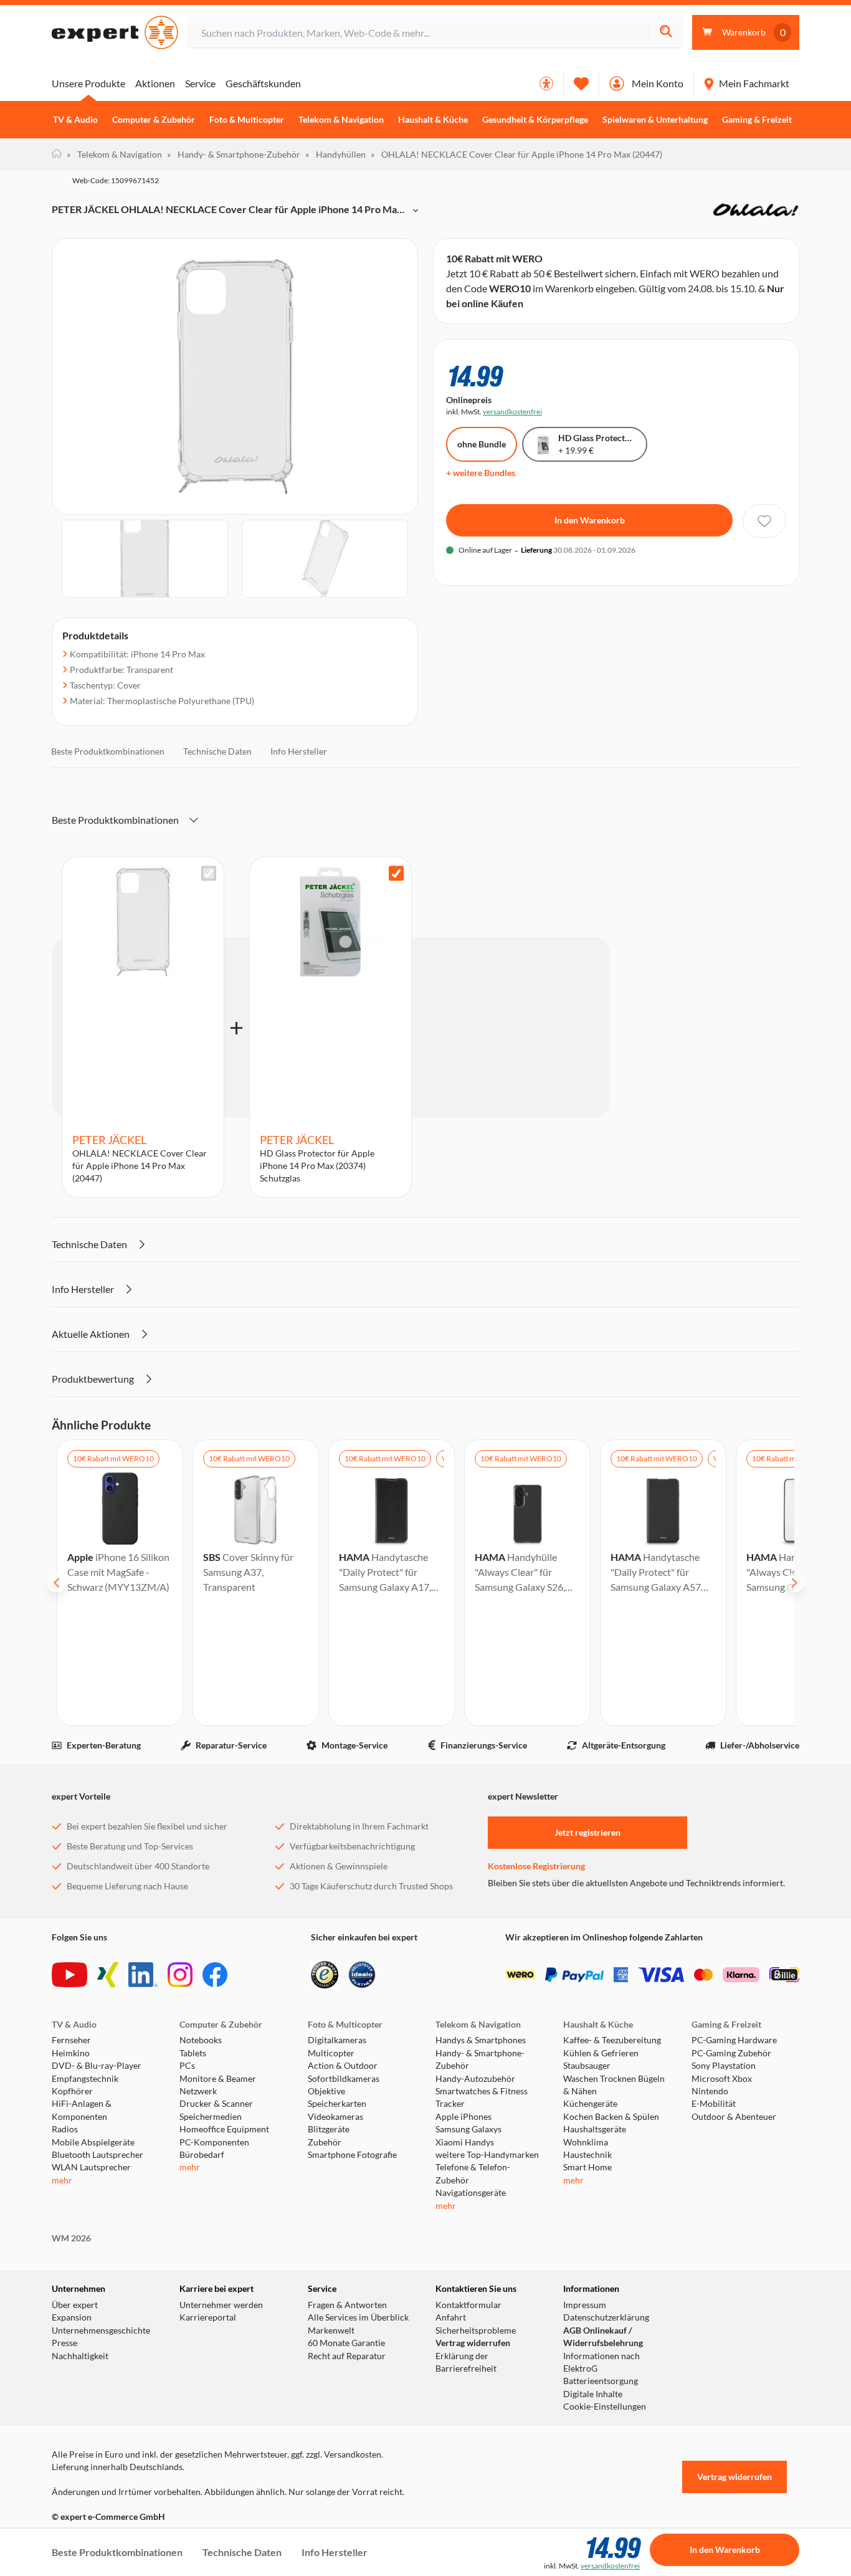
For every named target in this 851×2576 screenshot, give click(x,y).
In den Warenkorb (590, 520)
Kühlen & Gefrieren (601, 2053)
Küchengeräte (590, 2104)
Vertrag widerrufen (473, 2343)
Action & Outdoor (343, 2066)
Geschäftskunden (263, 83)
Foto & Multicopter (247, 120)
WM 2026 (71, 2238)
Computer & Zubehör (154, 120)
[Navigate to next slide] (794, 1583)
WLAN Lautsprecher (91, 2167)
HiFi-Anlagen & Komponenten (82, 2110)
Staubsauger (587, 2066)
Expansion (72, 2317)
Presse (64, 2343)
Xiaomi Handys (465, 2142)
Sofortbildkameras (344, 2079)
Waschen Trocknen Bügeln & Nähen (614, 2085)
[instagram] (180, 1975)
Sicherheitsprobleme (476, 2330)
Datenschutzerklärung (606, 2317)
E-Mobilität (714, 2104)
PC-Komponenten (214, 2142)
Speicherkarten (337, 2104)
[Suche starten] (666, 33)
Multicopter (331, 2053)
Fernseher (71, 2040)
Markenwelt (331, 2330)
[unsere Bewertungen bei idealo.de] (362, 1975)
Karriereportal (208, 2317)
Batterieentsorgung (601, 2381)
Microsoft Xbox (722, 2079)
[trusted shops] (325, 1975)
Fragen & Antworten (347, 2305)
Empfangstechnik (85, 2079)
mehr (62, 2180)
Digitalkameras (337, 2040)
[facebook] (215, 1975)
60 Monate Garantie (346, 2343)
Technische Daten (217, 751)
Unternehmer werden (221, 2305)
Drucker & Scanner (216, 2104)
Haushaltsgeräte (595, 2129)
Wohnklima (586, 2142)
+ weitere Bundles (481, 473)
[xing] (108, 1975)
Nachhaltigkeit (80, 2356)
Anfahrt (451, 2317)
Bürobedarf (202, 2155)
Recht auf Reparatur (347, 2356)
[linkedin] (143, 1975)
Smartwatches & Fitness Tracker (482, 2097)
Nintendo (710, 2091)
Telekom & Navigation (341, 120)
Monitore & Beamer (218, 2079)
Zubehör (325, 2142)
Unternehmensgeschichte (101, 2330)
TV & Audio (75, 120)
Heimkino (71, 2053)
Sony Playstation (724, 2066)
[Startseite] (57, 155)
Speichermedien (211, 2117)
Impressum (585, 2305)
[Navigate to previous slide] (57, 1583)
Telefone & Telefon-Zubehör (473, 2173)
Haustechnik (587, 2155)
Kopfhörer (72, 2091)
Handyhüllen (335, 154)
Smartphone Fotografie (352, 2155)
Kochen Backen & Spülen (611, 2117)
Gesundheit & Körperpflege (535, 120)
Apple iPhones (464, 2117)
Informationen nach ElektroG (601, 2362)
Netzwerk (198, 2091)
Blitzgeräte (329, 2129)
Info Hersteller (299, 751)
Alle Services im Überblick (358, 2317)
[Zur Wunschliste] (581, 83)
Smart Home (587, 2167)
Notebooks (201, 2040)
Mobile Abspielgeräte (93, 2142)
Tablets (193, 2053)
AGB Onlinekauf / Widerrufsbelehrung (603, 2337)
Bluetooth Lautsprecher (97, 2155)
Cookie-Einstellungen (605, 2407)
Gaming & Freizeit (757, 120)
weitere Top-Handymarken (487, 2155)
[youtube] (69, 1975)
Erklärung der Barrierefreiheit (466, 2362)
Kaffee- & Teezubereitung (612, 2040)
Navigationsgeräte (471, 2193)
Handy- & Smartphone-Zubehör (234, 154)
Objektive (326, 2091)
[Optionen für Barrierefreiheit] (546, 83)
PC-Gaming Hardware (734, 2040)
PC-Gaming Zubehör (731, 2053)
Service (200, 83)
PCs (187, 2066)
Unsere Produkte (88, 83)
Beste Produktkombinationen (108, 751)
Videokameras (335, 2117)
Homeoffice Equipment (224, 2129)
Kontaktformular (468, 2305)
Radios (65, 2129)
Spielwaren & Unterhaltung (655, 120)
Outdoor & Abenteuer (734, 2117)
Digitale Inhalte (593, 2394)
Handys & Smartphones (481, 2040)
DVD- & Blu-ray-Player (97, 2066)
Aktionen (155, 83)
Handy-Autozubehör (475, 2079)
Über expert (75, 2305)
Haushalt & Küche (433, 120)
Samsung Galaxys (468, 2129)
